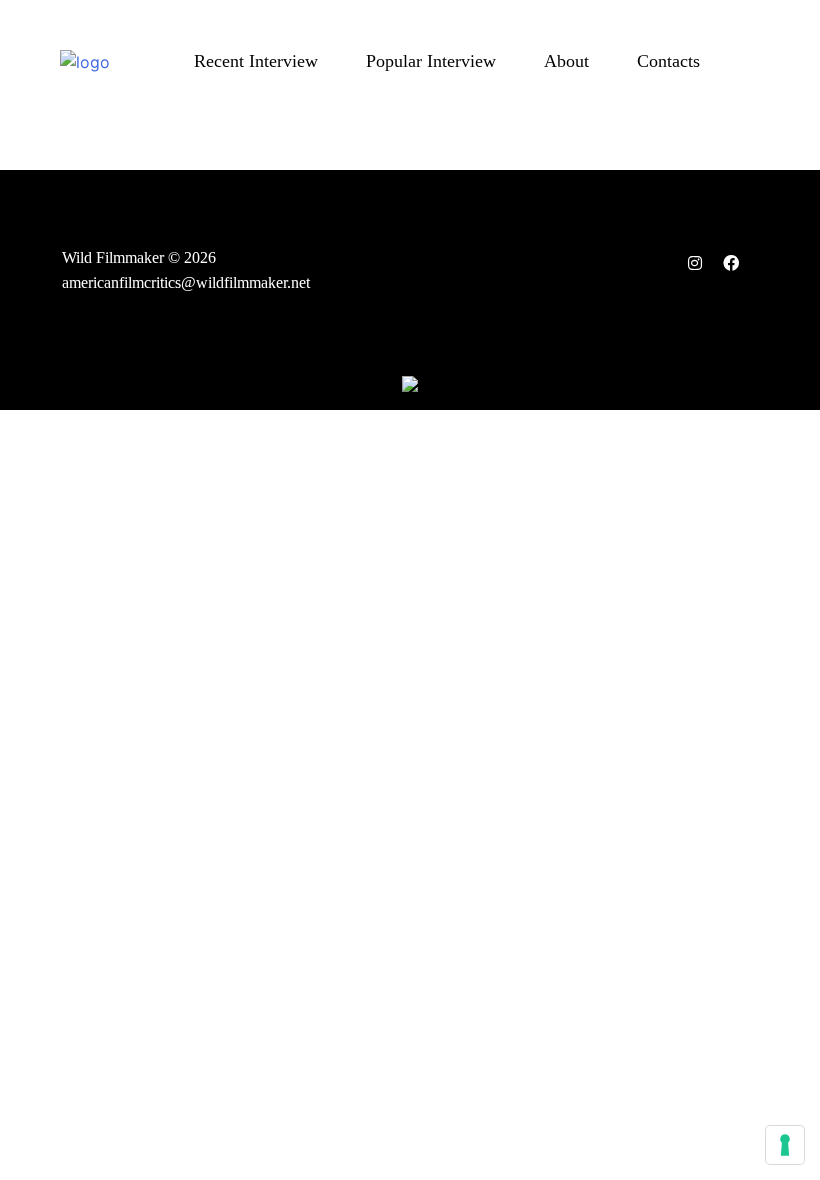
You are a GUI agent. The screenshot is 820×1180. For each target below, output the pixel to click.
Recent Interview (256, 61)
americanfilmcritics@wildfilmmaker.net (186, 282)
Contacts (668, 61)
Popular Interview (431, 61)
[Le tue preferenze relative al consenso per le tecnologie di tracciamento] (785, 1145)
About (566, 61)
